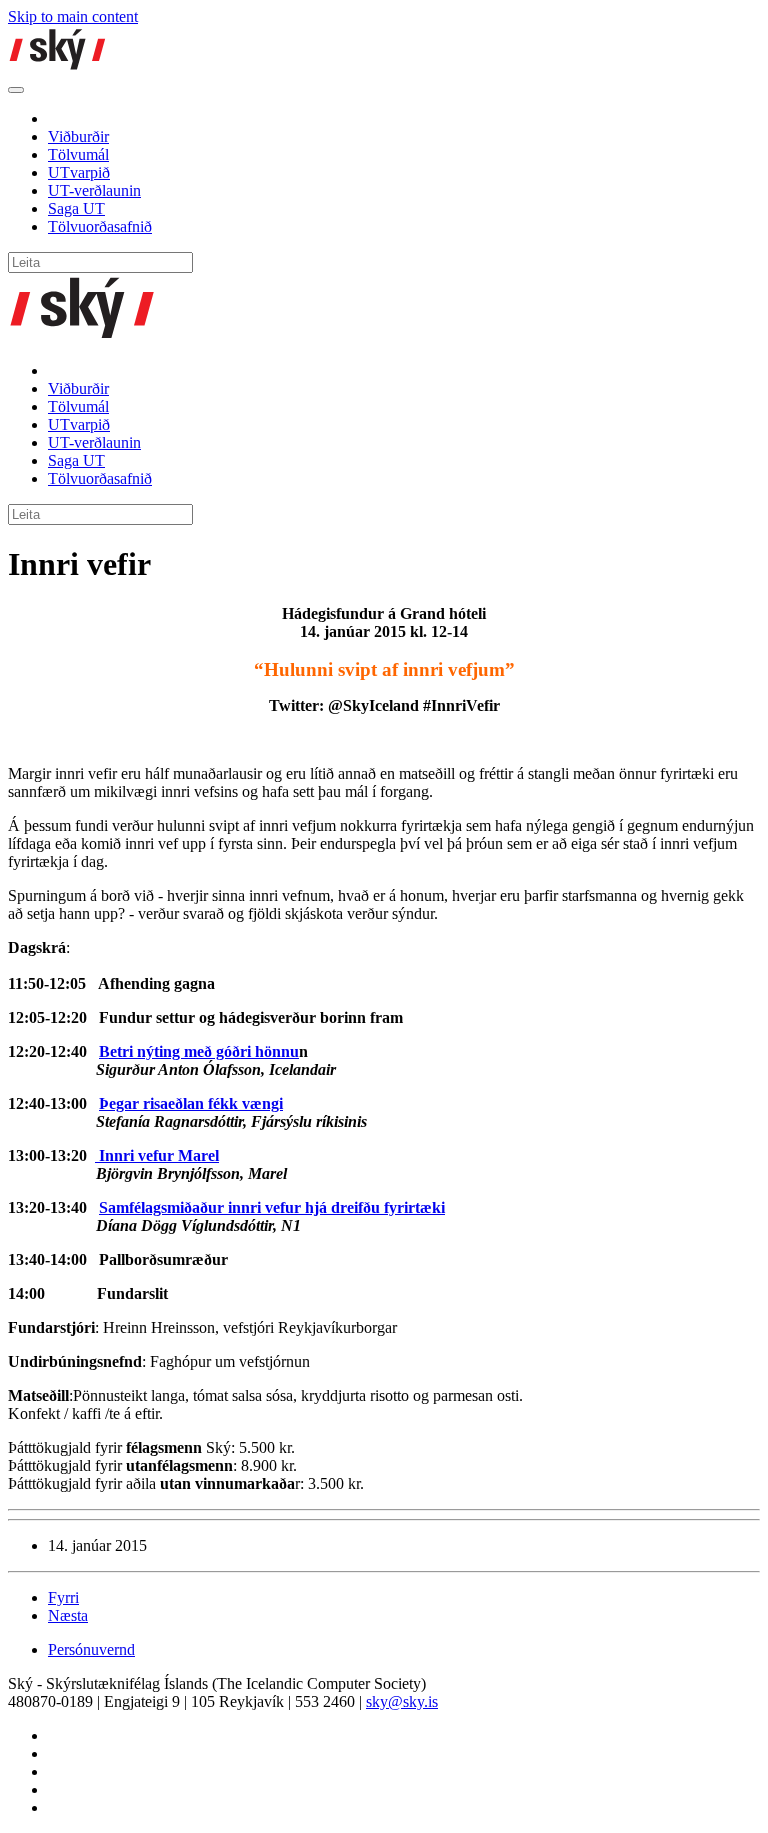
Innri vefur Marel (157, 1155)
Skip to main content (73, 16)
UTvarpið (79, 172)
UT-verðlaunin (94, 190)
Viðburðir (78, 136)
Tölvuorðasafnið (100, 226)
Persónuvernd (91, 1649)
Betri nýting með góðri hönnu (199, 1051)
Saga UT (76, 208)
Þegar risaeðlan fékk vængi (191, 1103)
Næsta (68, 1615)
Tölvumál (78, 154)
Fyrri (63, 1597)
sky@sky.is (402, 1701)
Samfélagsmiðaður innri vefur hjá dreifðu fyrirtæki (272, 1207)
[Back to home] (58, 66)
